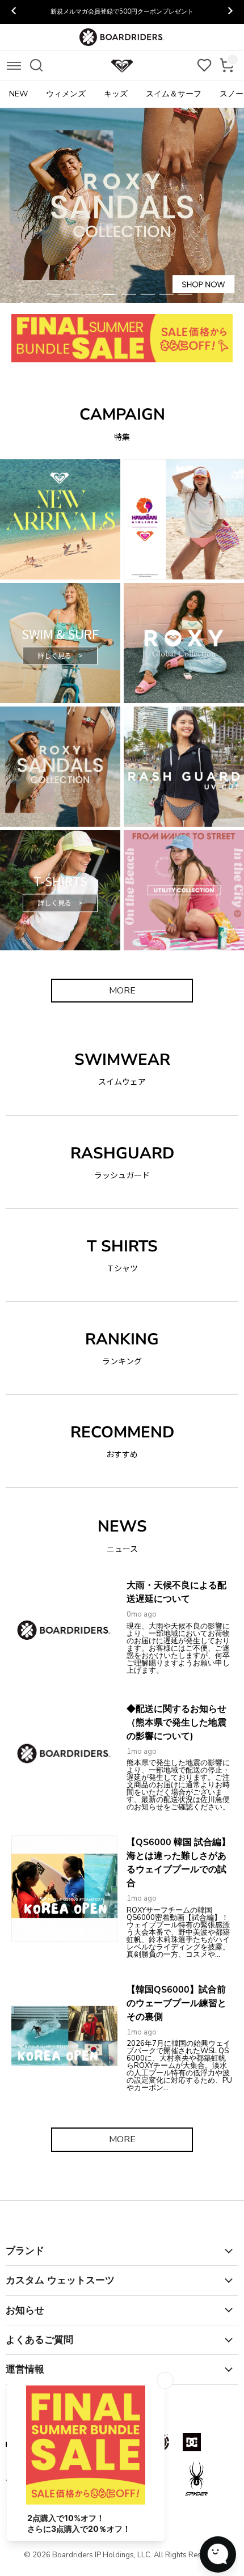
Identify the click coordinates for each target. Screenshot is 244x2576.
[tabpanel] (122, 205)
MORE (122, 991)
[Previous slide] (14, 12)
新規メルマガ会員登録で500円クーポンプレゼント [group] (122, 12)
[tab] (54, 294)
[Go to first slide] (230, 12)
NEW (18, 94)
